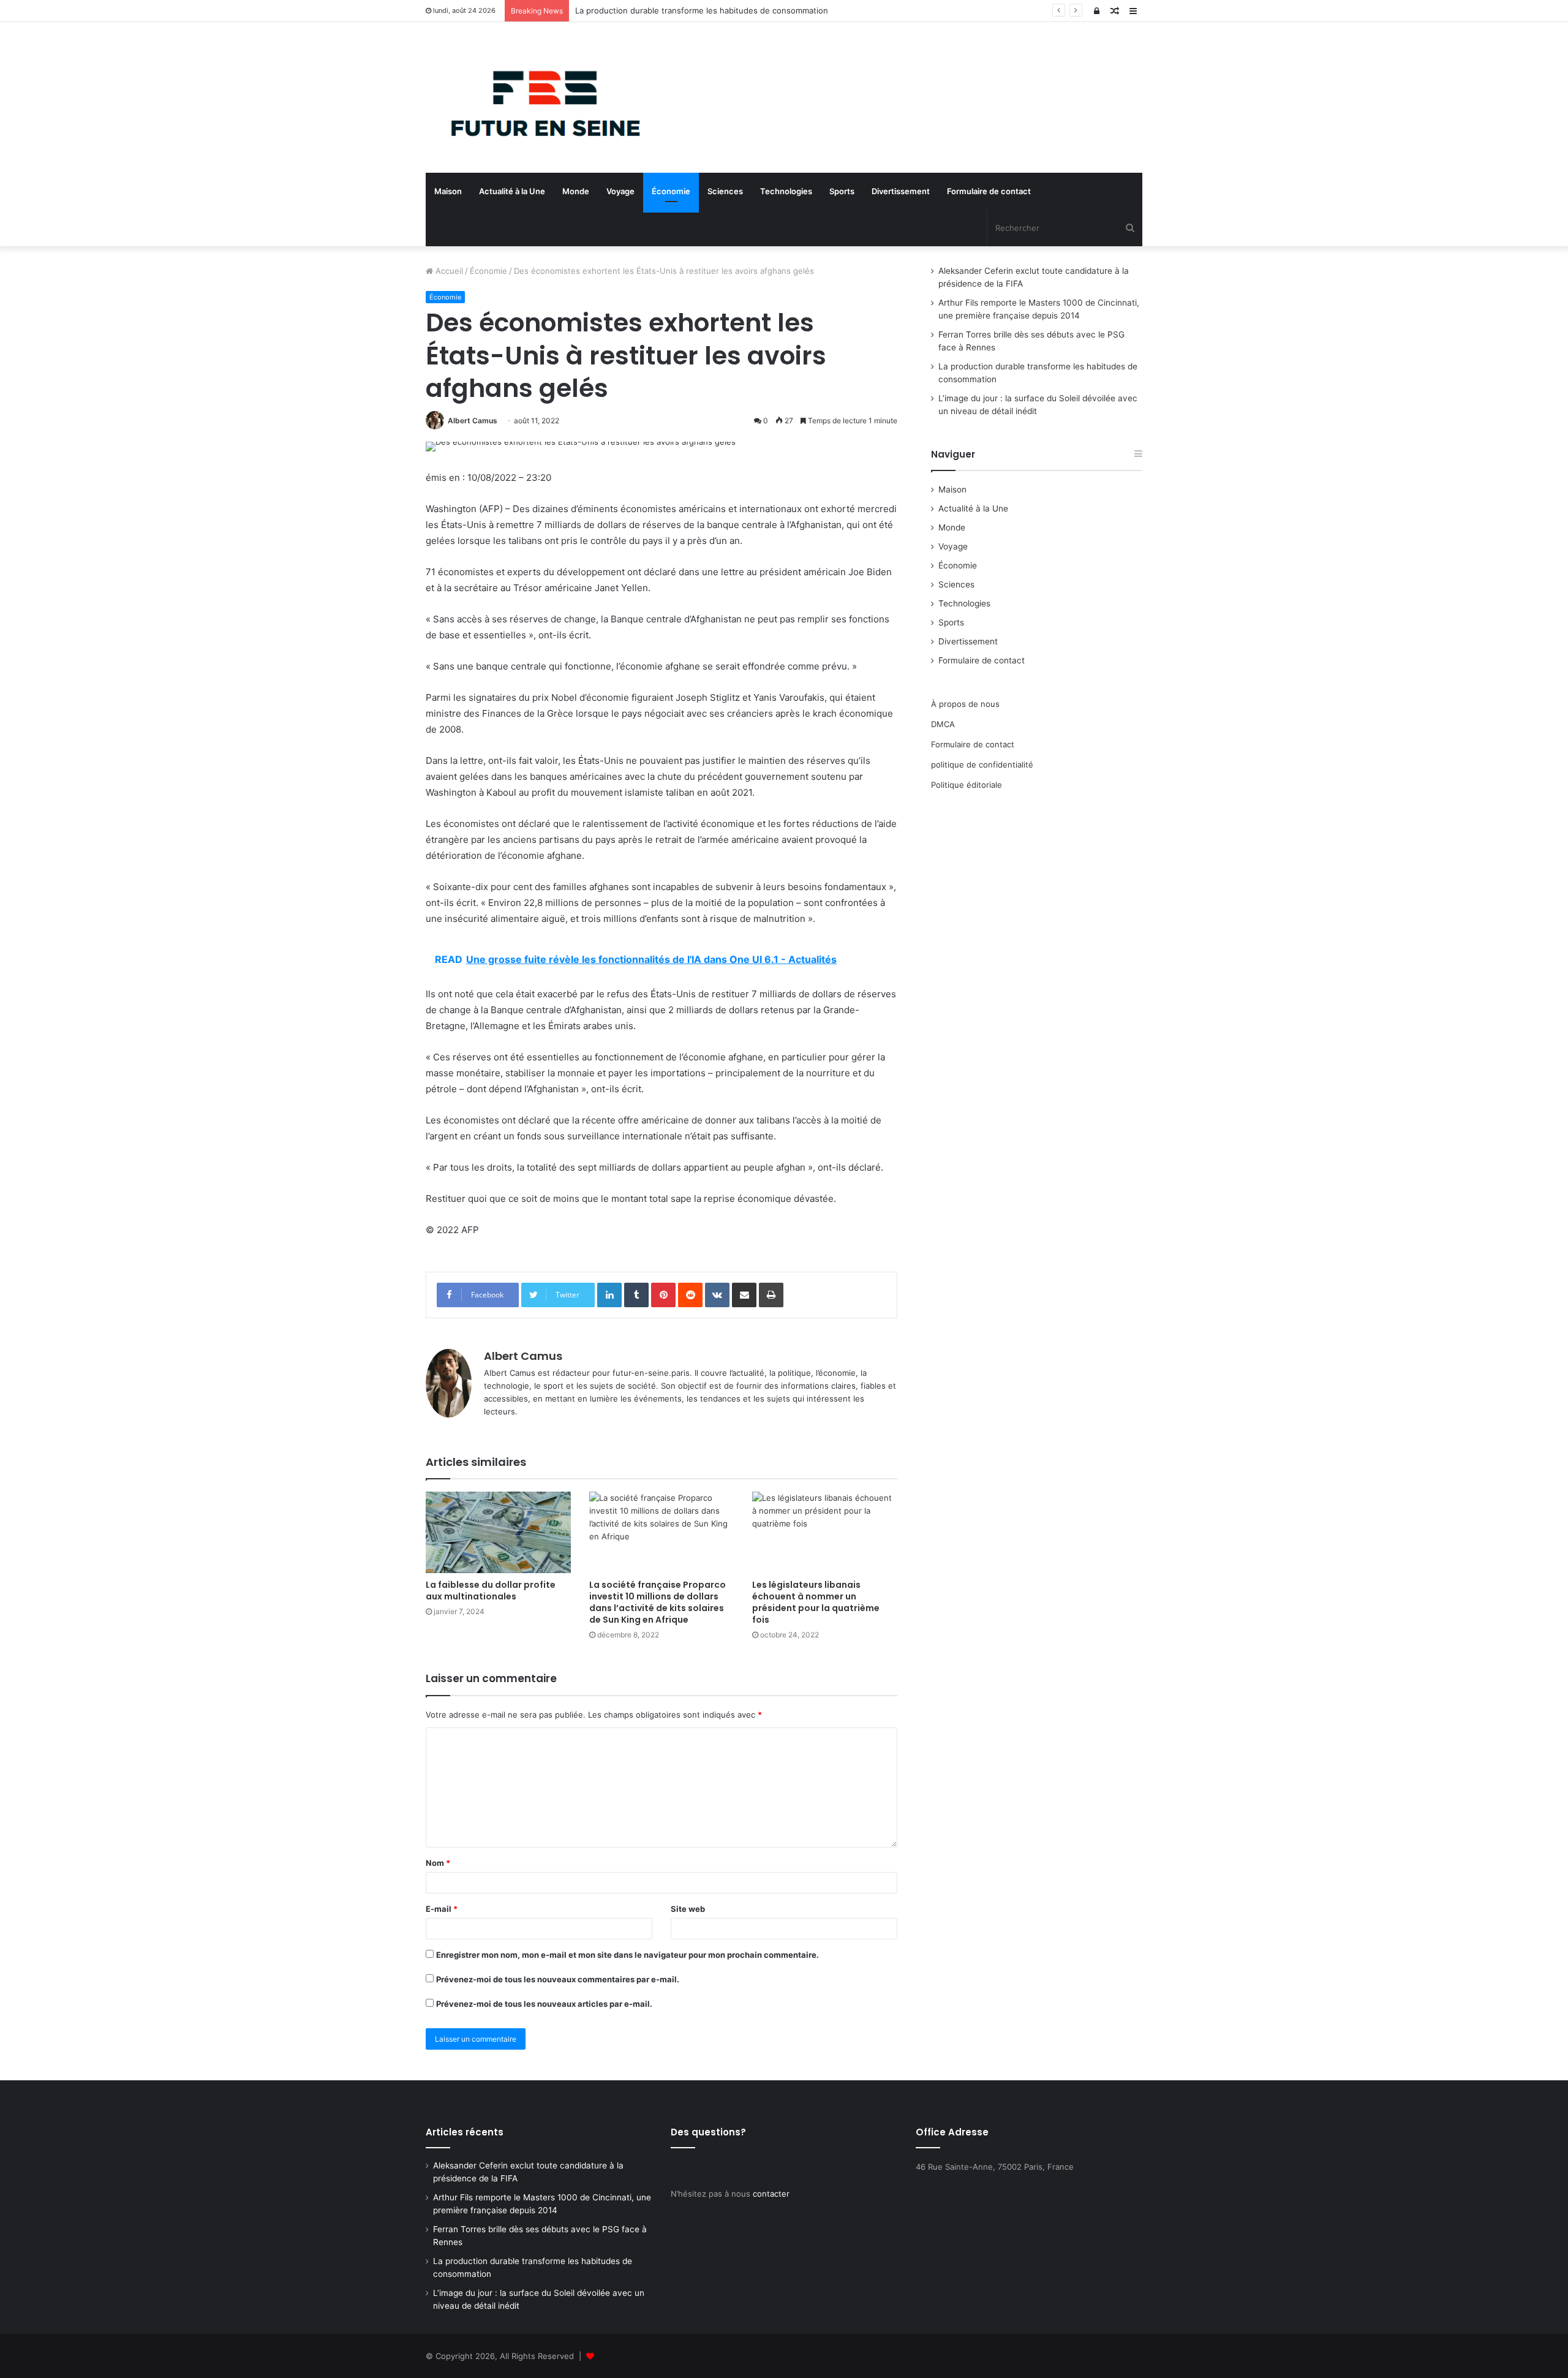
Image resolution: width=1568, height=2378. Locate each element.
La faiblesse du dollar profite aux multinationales (491, 1591)
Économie (671, 191)
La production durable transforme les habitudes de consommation (702, 10)
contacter (771, 2194)
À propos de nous (965, 704)
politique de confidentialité (982, 764)
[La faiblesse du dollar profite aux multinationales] (498, 1532)
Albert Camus (473, 421)
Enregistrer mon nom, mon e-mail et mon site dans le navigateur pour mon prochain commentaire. (628, 1955)
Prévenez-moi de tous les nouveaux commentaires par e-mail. (558, 1979)
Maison (448, 191)
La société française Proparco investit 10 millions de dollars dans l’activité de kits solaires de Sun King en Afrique (658, 1602)
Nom (438, 1863)
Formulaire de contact (989, 191)
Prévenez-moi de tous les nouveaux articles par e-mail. (544, 2004)
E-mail (442, 1909)
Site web (688, 1909)
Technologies (786, 191)
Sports (842, 191)
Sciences (725, 191)
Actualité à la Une (512, 191)
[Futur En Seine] (539, 97)
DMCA (943, 724)
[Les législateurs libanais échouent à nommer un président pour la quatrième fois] (825, 1532)
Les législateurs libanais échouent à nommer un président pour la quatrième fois (816, 1602)
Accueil (448, 271)
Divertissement (901, 191)
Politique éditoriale (967, 785)
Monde (576, 191)
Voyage (620, 191)
